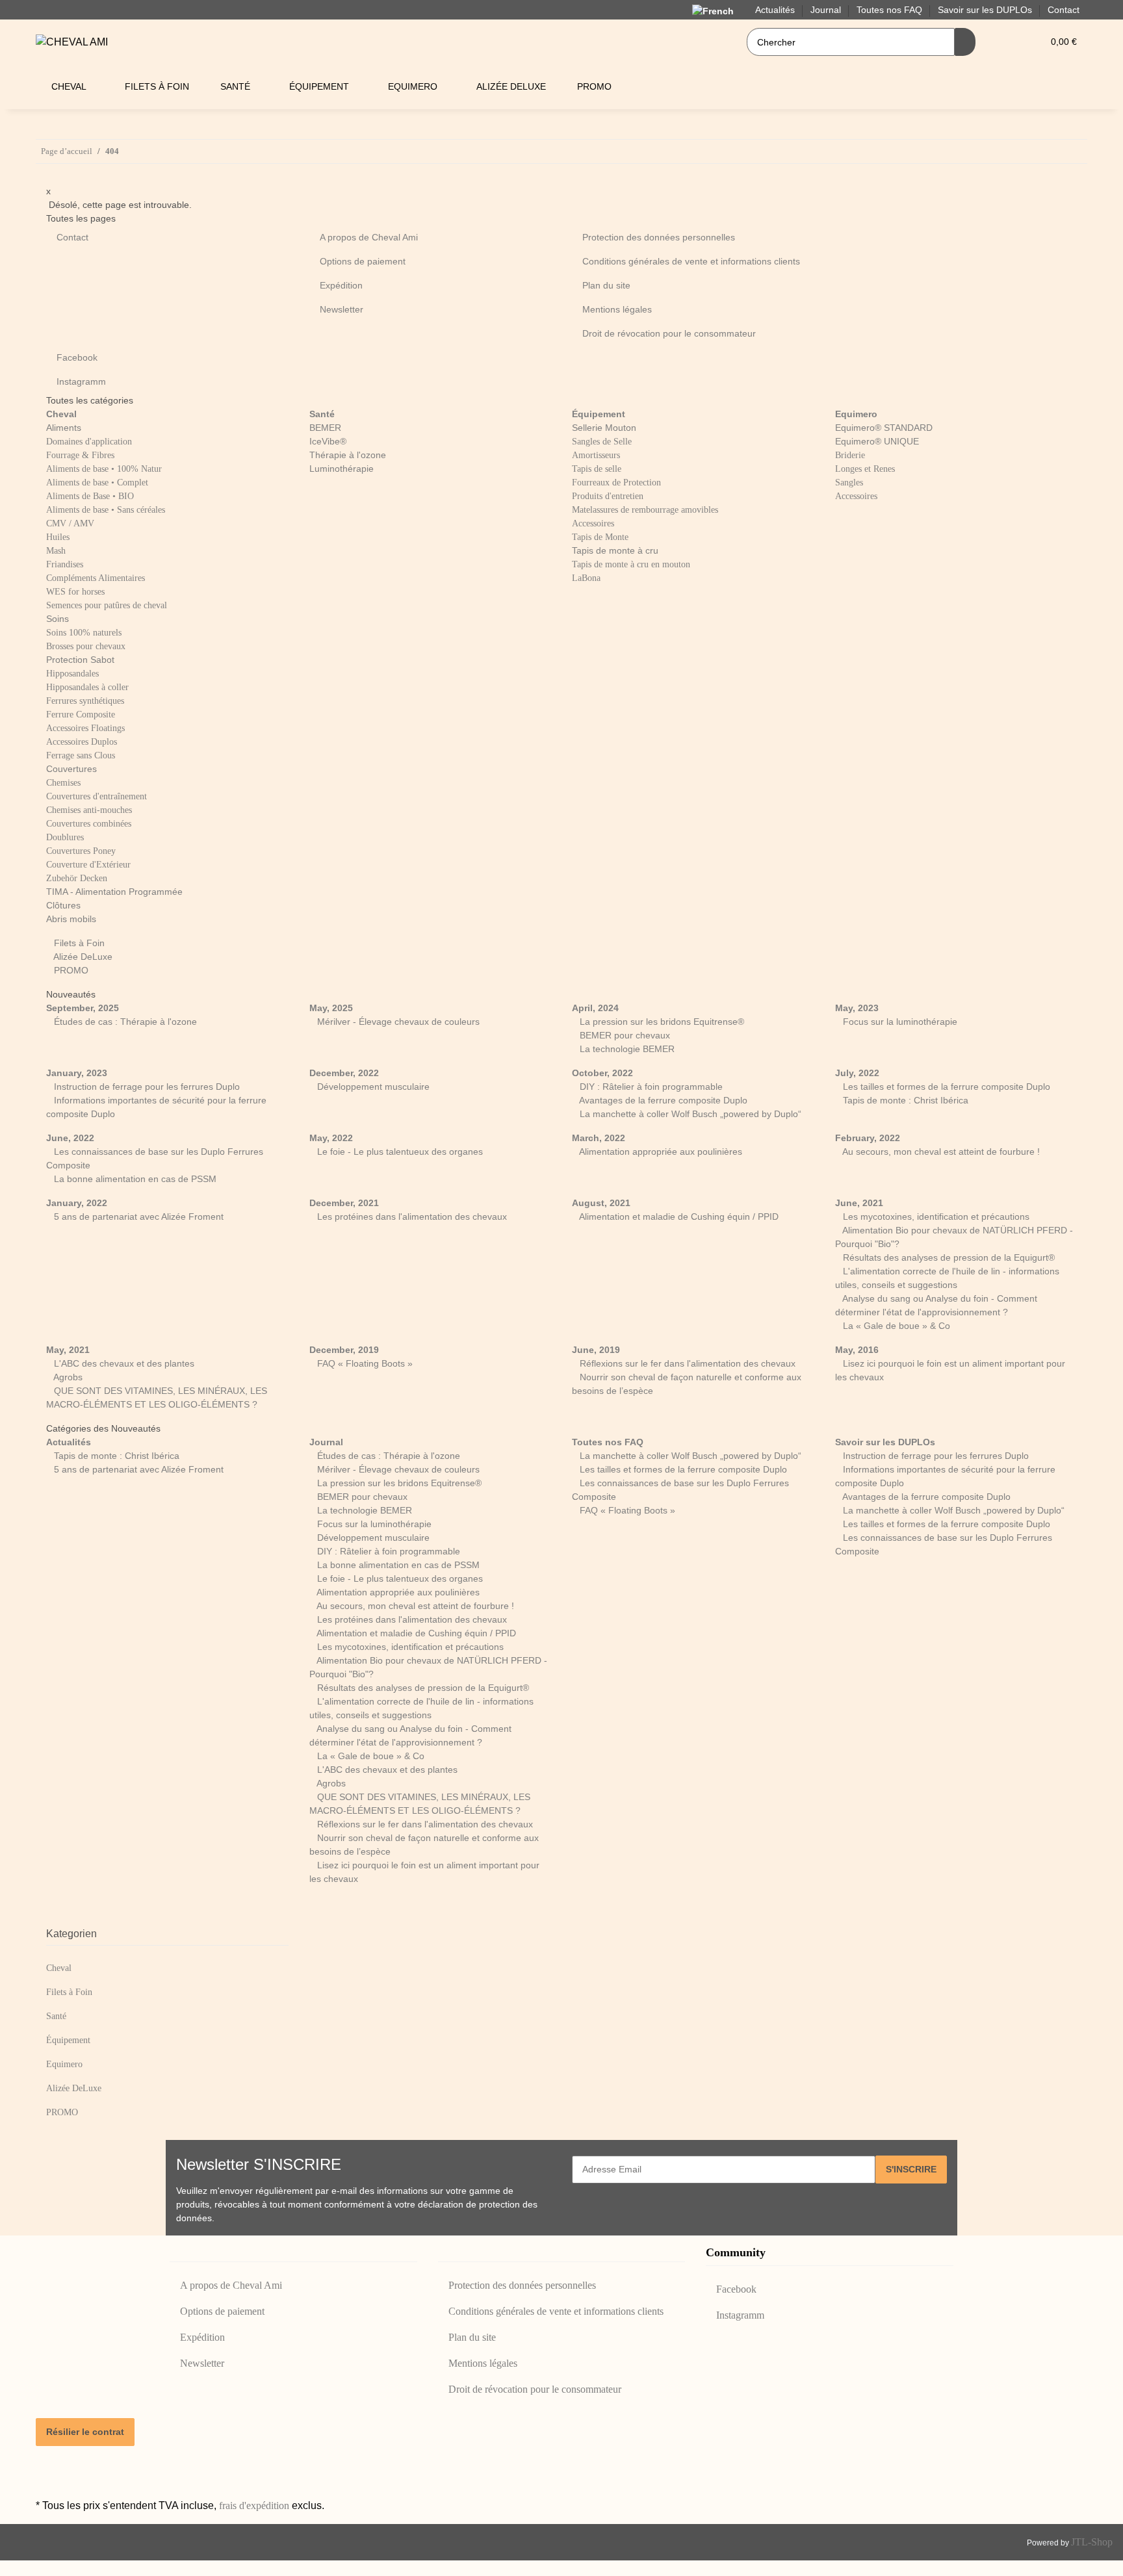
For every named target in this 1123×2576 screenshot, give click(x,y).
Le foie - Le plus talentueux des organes (399, 1152)
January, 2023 (77, 1073)
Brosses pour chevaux (86, 646)
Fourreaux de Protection (616, 483)
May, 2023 (857, 1008)
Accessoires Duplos (82, 742)
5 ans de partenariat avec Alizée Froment (137, 1217)
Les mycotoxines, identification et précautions (935, 1217)
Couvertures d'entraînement (97, 796)
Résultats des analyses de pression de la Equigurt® (948, 1257)
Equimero (64, 2064)
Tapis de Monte (600, 537)
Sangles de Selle (602, 442)
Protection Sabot (80, 660)
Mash (56, 551)
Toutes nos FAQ (608, 1442)
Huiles (58, 537)
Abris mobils (71, 919)
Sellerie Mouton (604, 428)
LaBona (586, 578)
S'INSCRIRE (911, 2169)
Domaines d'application (89, 442)
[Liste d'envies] (1027, 42)
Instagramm (81, 381)
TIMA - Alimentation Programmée (114, 892)
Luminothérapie (342, 469)
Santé (56, 2016)
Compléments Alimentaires (96, 578)
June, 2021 (859, 1203)
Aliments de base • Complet (97, 483)
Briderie (850, 455)
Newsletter (342, 309)
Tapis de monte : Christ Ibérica (904, 1100)
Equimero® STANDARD (884, 428)
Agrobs (67, 1377)
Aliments (64, 428)
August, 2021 (601, 1203)
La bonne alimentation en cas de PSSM (134, 1179)
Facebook (77, 357)
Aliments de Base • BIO (90, 496)
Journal (326, 1442)
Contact (1064, 10)
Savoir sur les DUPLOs (885, 1442)
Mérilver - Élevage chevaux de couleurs (397, 1022)
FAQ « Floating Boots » (364, 1363)
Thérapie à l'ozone (348, 455)
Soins (58, 619)
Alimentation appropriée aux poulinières (660, 1152)
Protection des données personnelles (659, 237)
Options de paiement (363, 261)
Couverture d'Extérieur (88, 865)
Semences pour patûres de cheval (107, 605)
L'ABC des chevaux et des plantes (123, 1363)
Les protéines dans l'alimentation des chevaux (411, 1217)
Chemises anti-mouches (89, 810)
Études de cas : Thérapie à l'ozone (124, 1022)
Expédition (341, 285)
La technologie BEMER (626, 1049)
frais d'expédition (254, 2505)
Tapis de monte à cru (615, 550)
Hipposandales (72, 674)
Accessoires (593, 523)
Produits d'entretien (608, 496)
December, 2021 (344, 1203)
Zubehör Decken (77, 878)
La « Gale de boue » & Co (895, 1326)
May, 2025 (331, 1008)
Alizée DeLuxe (82, 957)
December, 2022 (344, 1073)
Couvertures (71, 769)
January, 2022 (77, 1203)
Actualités (69, 1442)
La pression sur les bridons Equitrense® (661, 1022)
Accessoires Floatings (85, 728)
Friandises (65, 564)
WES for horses (75, 592)
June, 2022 (70, 1138)
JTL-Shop (1092, 2542)
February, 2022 (868, 1138)
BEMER (325, 428)
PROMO (70, 970)
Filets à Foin (78, 943)
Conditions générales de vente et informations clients (691, 261)
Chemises (63, 783)
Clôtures (63, 905)
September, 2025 (83, 1008)
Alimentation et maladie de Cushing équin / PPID (678, 1217)
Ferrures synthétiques (85, 701)
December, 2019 (344, 1350)
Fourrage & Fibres (80, 455)
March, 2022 (599, 1138)
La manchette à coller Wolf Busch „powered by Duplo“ (689, 1114)
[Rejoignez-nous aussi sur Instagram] (46, 2480)
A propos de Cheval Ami (369, 237)
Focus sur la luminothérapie (899, 1022)
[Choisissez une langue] (716, 11)
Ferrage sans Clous (81, 755)
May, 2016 (857, 1350)
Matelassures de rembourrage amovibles (645, 510)
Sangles (849, 483)
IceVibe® (328, 441)
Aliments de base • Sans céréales (106, 510)
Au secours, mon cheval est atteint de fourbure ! (940, 1152)
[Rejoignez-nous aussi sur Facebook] (46, 2465)
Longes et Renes (865, 469)
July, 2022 (857, 1073)
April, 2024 (595, 1008)
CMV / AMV (70, 523)
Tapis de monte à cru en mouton (631, 564)
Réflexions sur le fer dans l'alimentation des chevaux (686, 1363)
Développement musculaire (372, 1087)
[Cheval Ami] (72, 42)
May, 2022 (331, 1138)
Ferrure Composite (81, 715)
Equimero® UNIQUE (877, 441)
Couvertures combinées (89, 824)
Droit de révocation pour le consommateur (669, 333)
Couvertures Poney (81, 851)
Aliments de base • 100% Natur (104, 469)
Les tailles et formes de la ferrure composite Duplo (945, 1087)
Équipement (68, 2040)
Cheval (59, 1968)
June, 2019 (596, 1350)
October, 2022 (602, 1073)
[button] (1007, 42)
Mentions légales (617, 309)
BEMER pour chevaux (624, 1035)
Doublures (65, 837)
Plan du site (606, 285)
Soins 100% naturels (84, 633)
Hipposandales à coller (87, 687)
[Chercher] (965, 42)
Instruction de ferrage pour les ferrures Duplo (146, 1087)
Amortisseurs (596, 455)
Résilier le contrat (85, 2432)
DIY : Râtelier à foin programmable (650, 1087)
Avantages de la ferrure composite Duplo (662, 1100)
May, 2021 (68, 1350)
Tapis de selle (597, 469)
